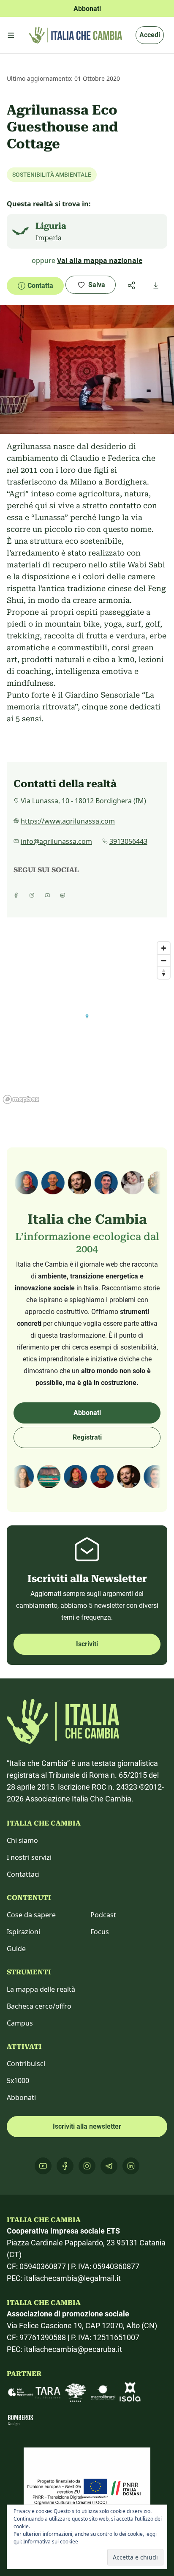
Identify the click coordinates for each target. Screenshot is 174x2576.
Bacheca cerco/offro (39, 2006)
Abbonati (87, 1413)
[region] (87, 1022)
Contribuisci (26, 2064)
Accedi (150, 35)
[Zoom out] (164, 960)
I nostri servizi (29, 1857)
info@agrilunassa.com (56, 841)
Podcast (103, 1915)
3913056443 (128, 841)
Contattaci (23, 1874)
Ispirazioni (23, 1932)
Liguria (51, 226)
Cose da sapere (31, 1915)
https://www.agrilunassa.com (68, 821)
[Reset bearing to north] (164, 973)
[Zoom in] (164, 948)
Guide (16, 1949)
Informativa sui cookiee (51, 2542)
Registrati (87, 1437)
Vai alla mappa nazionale (100, 260)
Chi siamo (22, 1840)
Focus (100, 1932)
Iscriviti (87, 1644)
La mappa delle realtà (41, 1989)
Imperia (49, 238)
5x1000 (18, 2081)
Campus (20, 2023)
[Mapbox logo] (21, 1099)
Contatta (40, 286)
